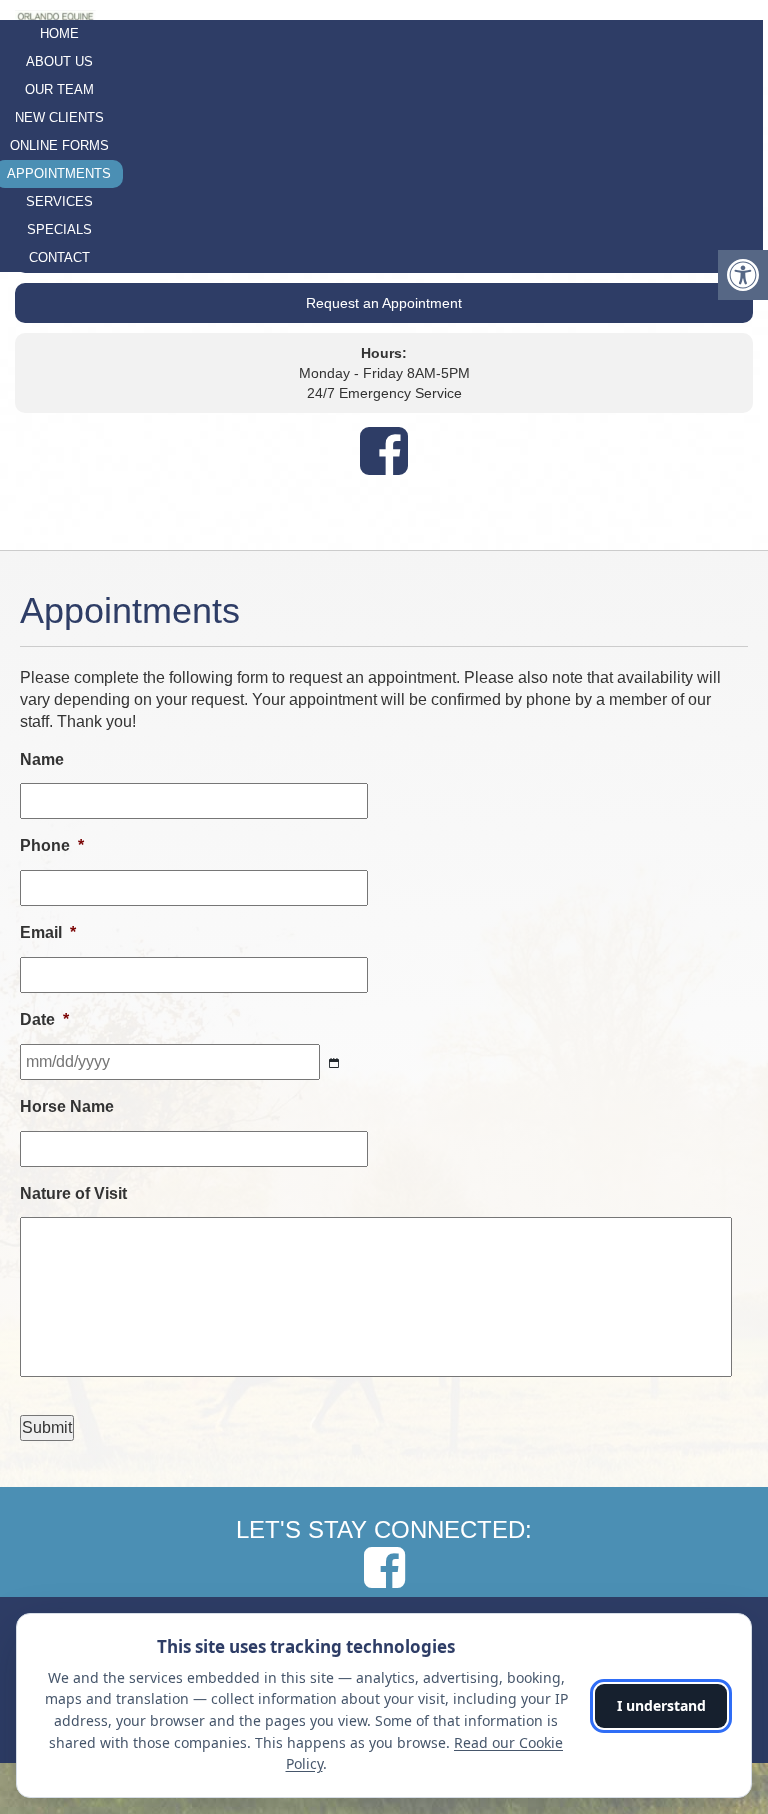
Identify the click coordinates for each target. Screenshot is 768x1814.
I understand (661, 1705)
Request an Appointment (384, 303)
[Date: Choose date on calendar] (334, 1063)
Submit (47, 1427)
